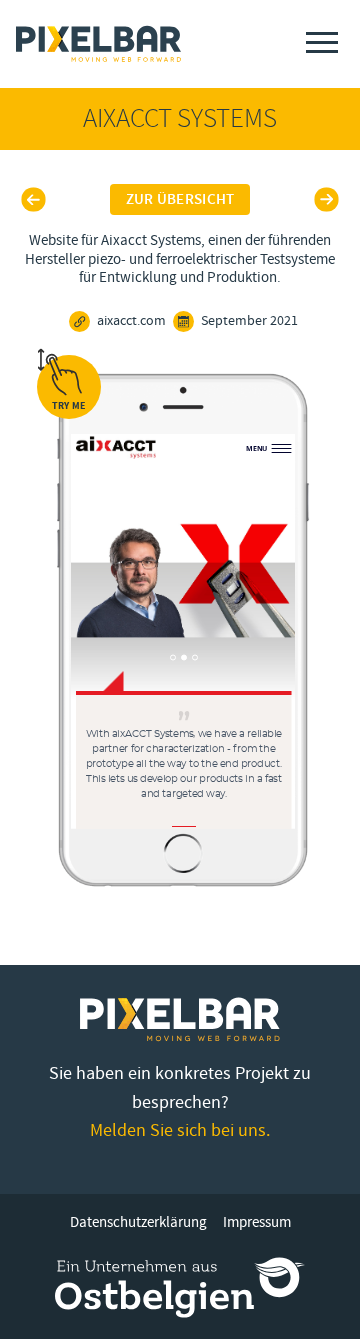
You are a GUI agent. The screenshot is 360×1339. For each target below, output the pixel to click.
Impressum (257, 1222)
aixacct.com (131, 321)
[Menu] (322, 42)
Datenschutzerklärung (138, 1222)
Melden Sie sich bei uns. (180, 1130)
